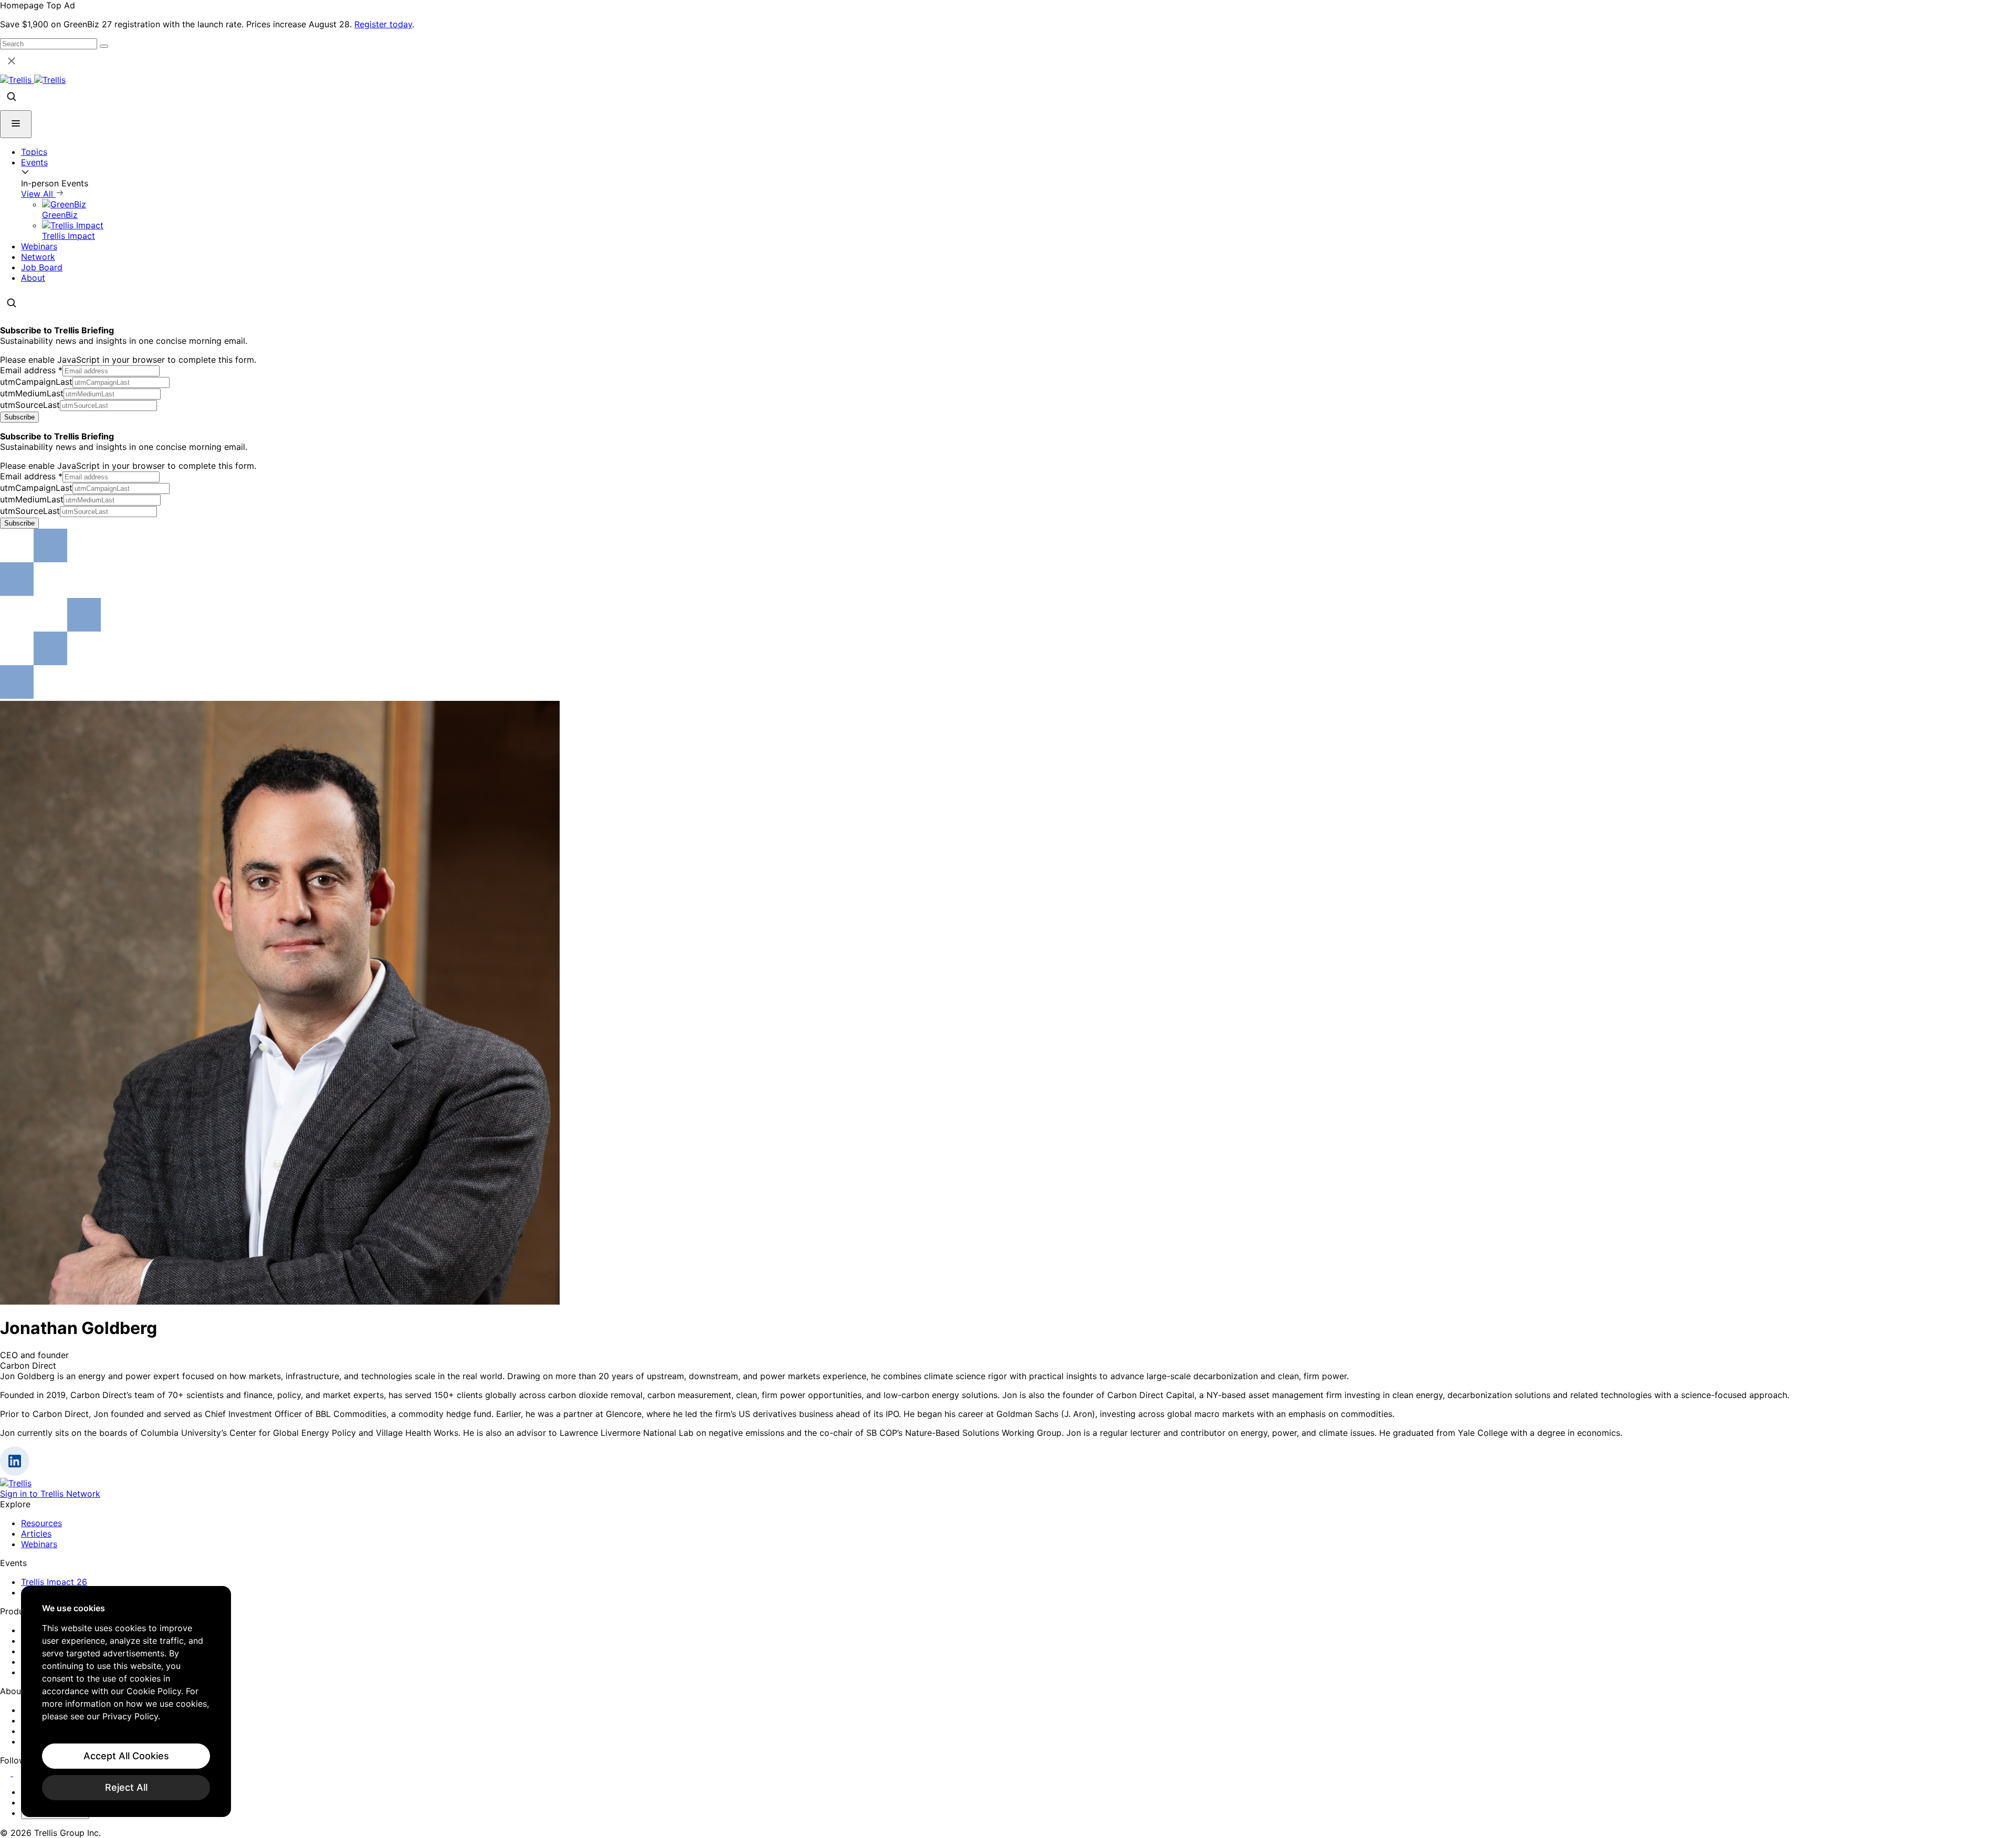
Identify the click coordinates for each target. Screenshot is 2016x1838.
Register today (383, 24)
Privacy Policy (130, 1716)
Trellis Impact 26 (54, 1582)
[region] (126, 1702)
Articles (36, 1534)
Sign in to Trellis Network (50, 1494)
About (33, 278)
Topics (34, 152)
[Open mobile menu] (16, 124)
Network (38, 257)
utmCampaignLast (36, 382)
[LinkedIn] (7, 1773)
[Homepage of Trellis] (16, 1483)
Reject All (126, 1787)
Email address (31, 370)
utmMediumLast (32, 393)
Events (34, 162)
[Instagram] (20, 1773)
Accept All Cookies (126, 1756)
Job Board (42, 267)
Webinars (39, 246)
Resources (41, 1523)
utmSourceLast (30, 405)
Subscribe (19, 417)
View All (38, 194)
